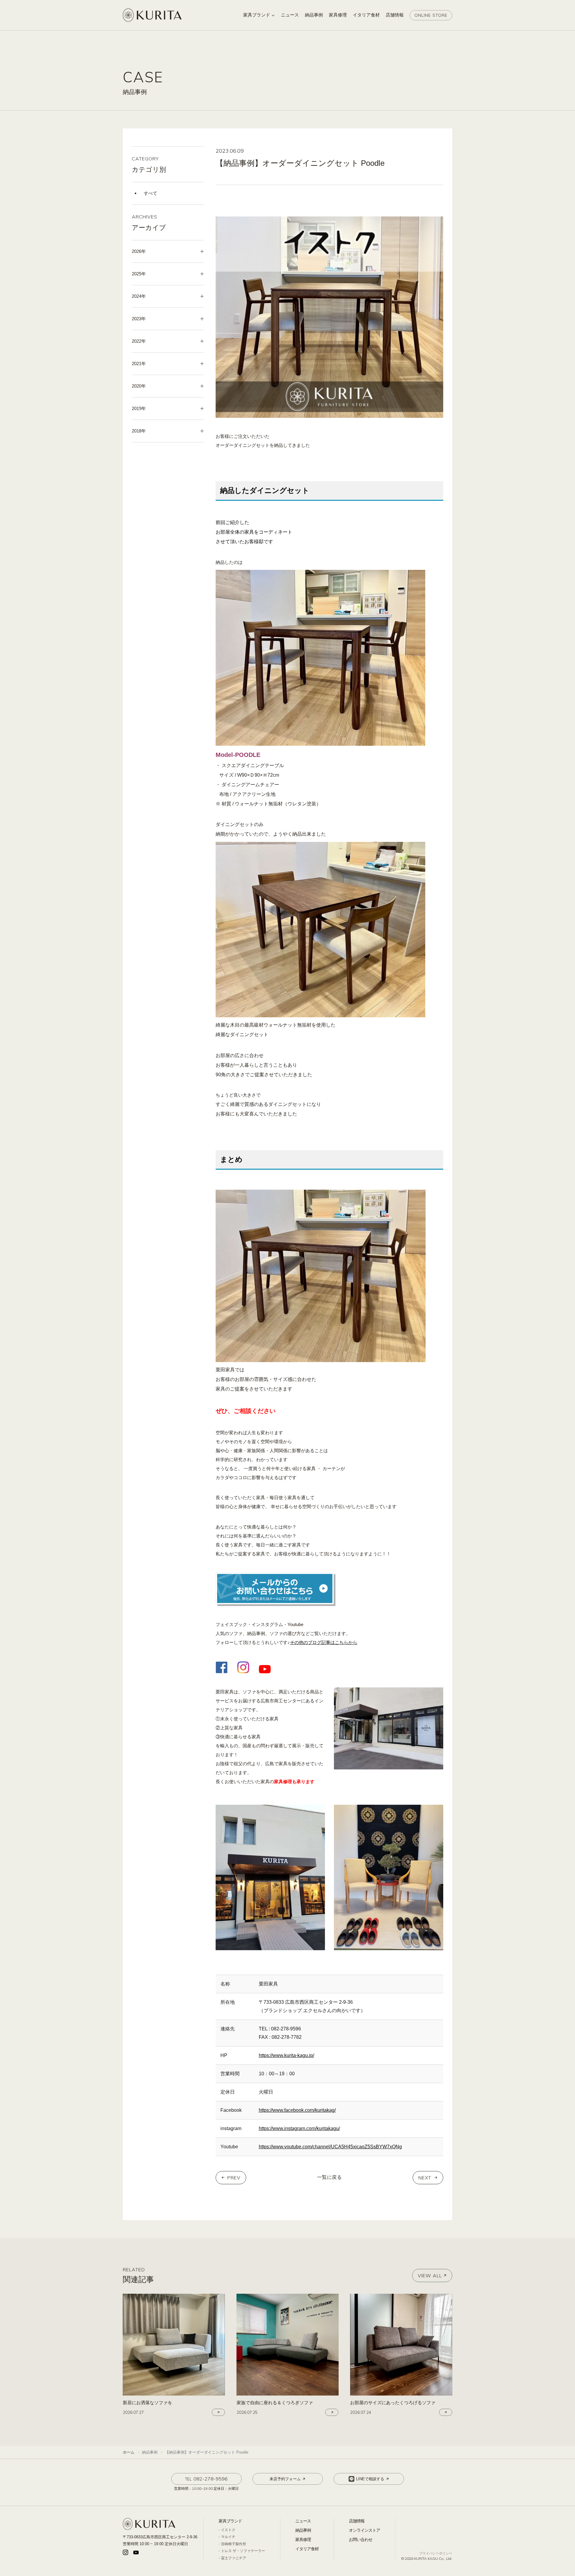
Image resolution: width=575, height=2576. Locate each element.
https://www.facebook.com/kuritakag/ (297, 2110)
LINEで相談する (370, 2479)
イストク (228, 2530)
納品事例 (303, 2530)
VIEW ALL (430, 2276)
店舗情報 (357, 2521)
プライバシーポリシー (436, 2553)
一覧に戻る (330, 2177)
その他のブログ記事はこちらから (324, 1642)
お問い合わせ (361, 2539)
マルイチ (228, 2537)
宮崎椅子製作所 (234, 2544)
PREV (234, 2178)
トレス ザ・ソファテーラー (243, 2551)
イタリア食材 (307, 2549)
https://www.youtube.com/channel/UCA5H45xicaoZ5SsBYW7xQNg (330, 2147)
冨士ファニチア (234, 2558)
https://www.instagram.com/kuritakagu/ (299, 2128)
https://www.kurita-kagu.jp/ (286, 2055)
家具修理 (303, 2539)
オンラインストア (364, 2530)
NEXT (425, 2178)
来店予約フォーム (285, 2479)
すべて (150, 193)
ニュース (303, 2521)
